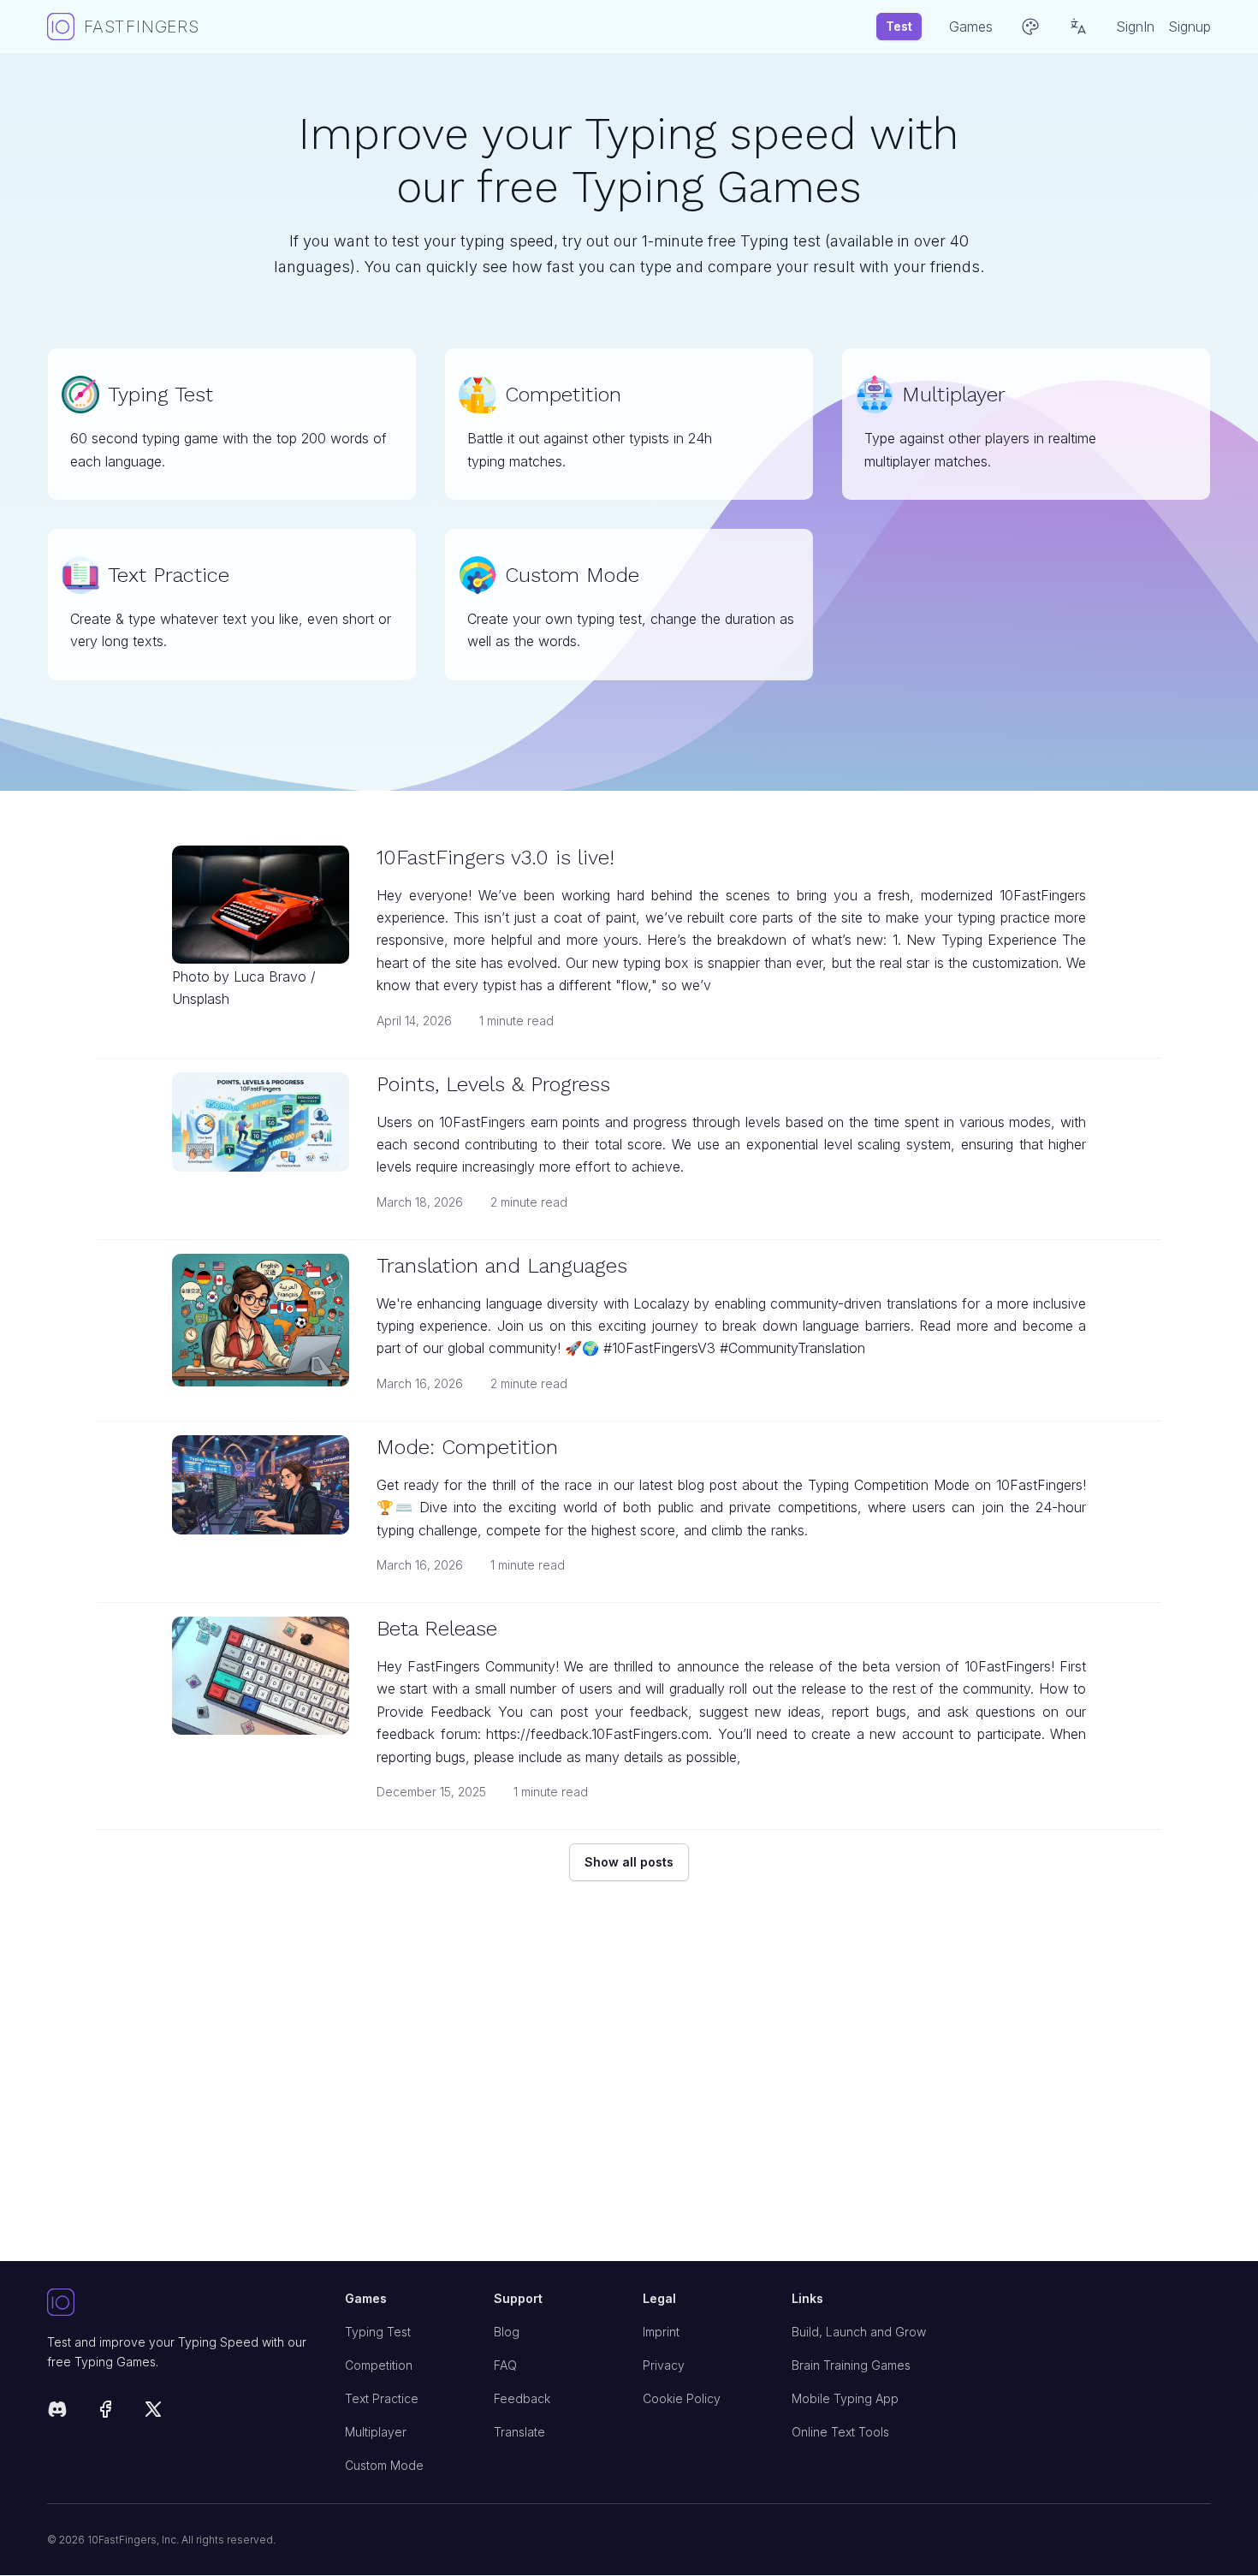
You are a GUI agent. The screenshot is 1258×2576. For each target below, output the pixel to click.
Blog (507, 2332)
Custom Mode (384, 2465)
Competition (379, 2365)
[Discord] (57, 2412)
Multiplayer (376, 2432)
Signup (1190, 27)
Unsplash (201, 999)
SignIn (1135, 27)
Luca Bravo (270, 976)
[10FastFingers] (182, 2303)
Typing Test (378, 2332)
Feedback (522, 2398)
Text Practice (382, 2398)
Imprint (661, 2332)
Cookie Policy (682, 2398)
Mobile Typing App (845, 2398)
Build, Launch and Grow (859, 2332)
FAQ (505, 2365)
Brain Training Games (851, 2365)
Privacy (664, 2365)
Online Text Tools (840, 2432)
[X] (153, 2412)
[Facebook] (105, 2412)
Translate (519, 2432)
